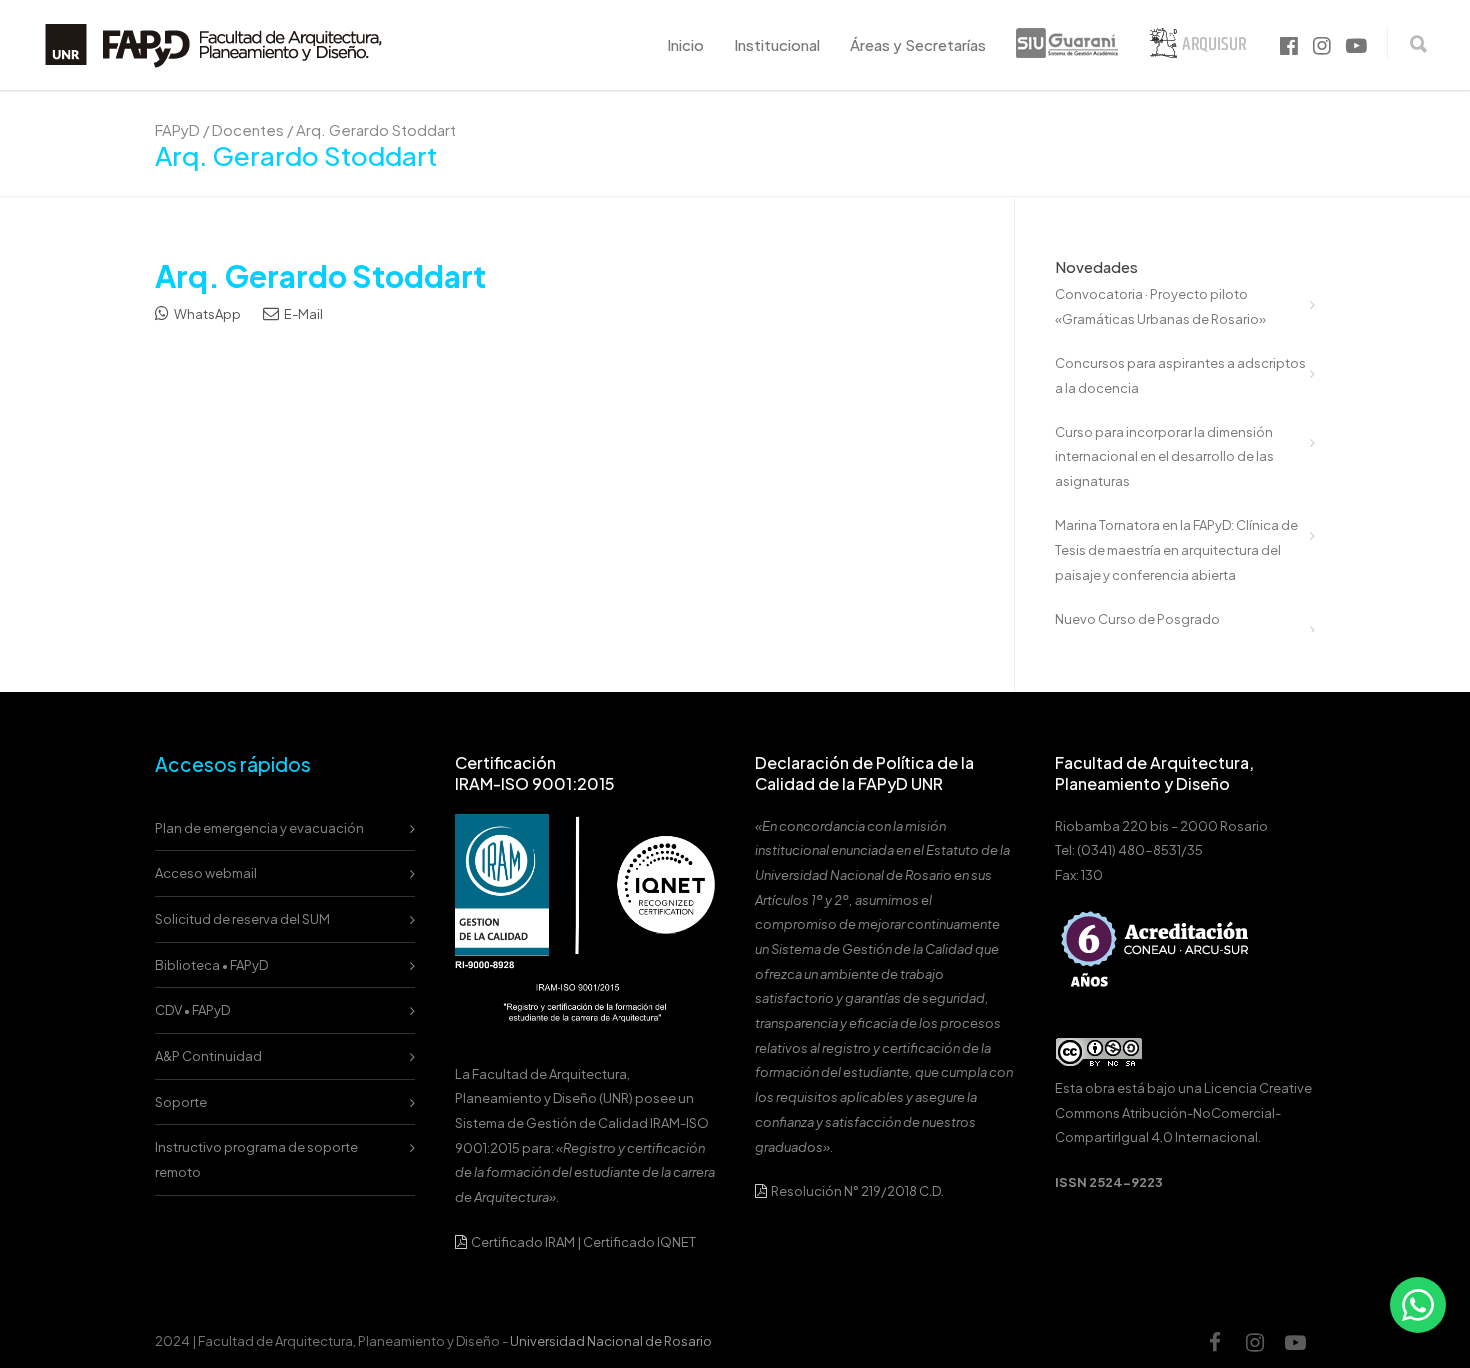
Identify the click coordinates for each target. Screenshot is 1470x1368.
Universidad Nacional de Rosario (611, 1341)
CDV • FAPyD (192, 1010)
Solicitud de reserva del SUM (242, 919)
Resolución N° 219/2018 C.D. (856, 1191)
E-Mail (302, 314)
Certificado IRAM (523, 1242)
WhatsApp (206, 314)
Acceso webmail (206, 873)
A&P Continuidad (208, 1056)
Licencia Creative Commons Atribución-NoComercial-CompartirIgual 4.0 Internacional (1183, 1112)
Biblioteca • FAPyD (211, 965)
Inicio (685, 44)
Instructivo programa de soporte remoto (256, 1159)
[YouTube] (1295, 1342)
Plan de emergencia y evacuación (259, 828)
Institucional (777, 44)
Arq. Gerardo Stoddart (320, 276)
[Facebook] (1215, 1342)
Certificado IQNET (639, 1242)
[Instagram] (1255, 1342)
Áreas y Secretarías (918, 44)
